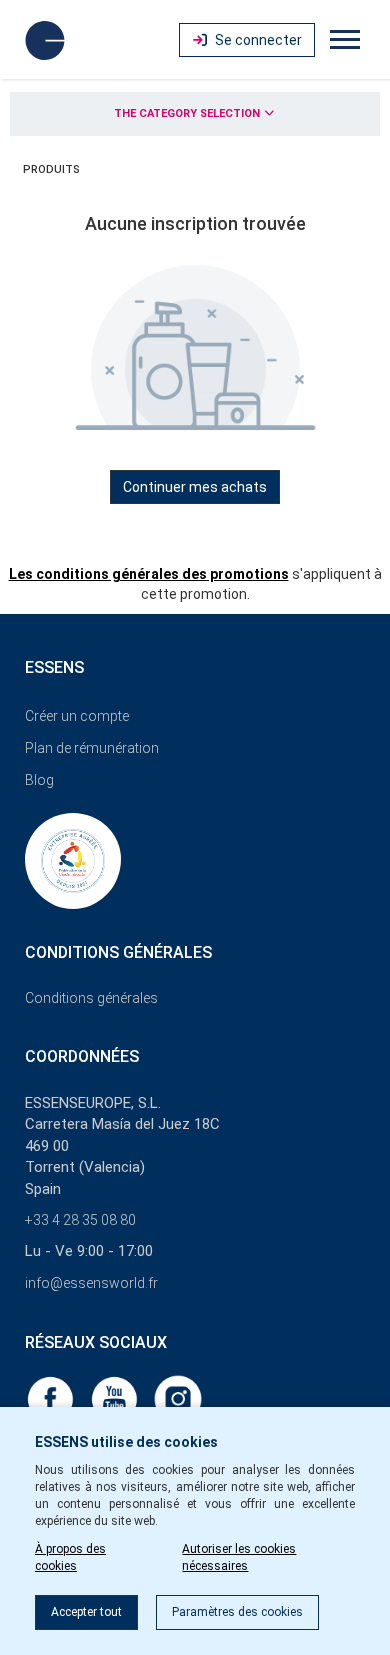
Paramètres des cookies (237, 1612)
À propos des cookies (70, 1557)
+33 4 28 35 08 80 (80, 1220)
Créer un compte (77, 716)
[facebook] (52, 1398)
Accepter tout (86, 1612)
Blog (39, 780)
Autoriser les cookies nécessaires (239, 1557)
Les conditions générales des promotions (149, 574)
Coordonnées (82, 1056)
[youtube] (116, 1398)
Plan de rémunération (92, 748)
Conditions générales (91, 998)
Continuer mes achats (195, 487)
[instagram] (178, 1398)
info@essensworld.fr (91, 1283)
